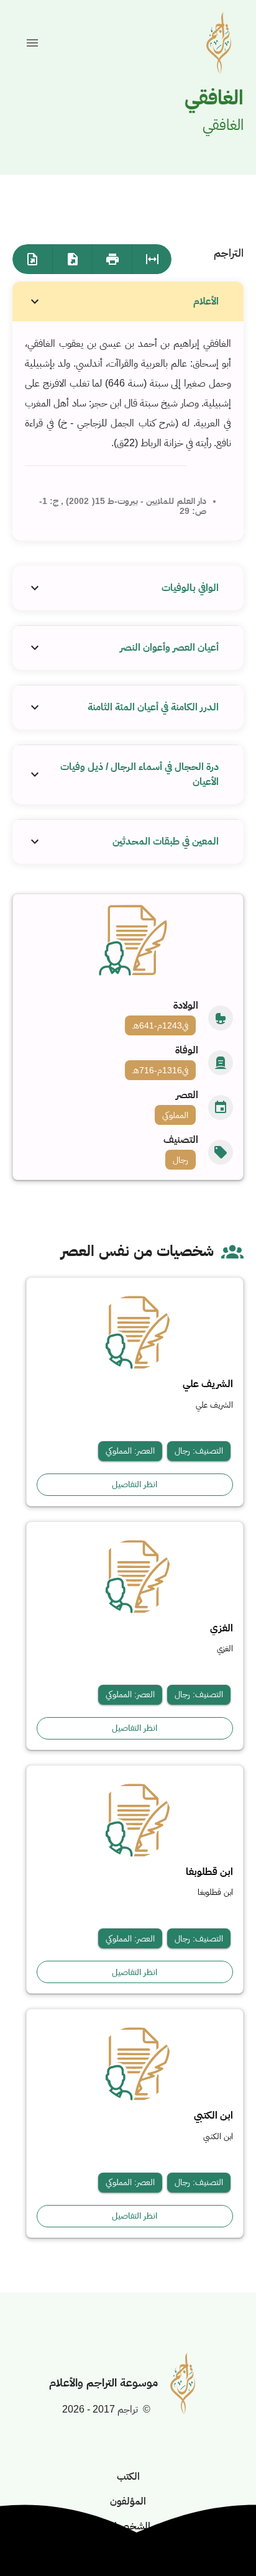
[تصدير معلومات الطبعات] (32, 259)
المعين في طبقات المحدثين (166, 841)
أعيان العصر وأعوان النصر (169, 647)
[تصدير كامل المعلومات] (72, 259)
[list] (128, 1085)
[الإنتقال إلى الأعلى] (216, 2536)
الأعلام (206, 301)
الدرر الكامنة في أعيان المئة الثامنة (153, 707)
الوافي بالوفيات (190, 588)
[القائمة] (32, 43)
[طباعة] (112, 259)
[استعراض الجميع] (152, 259)
